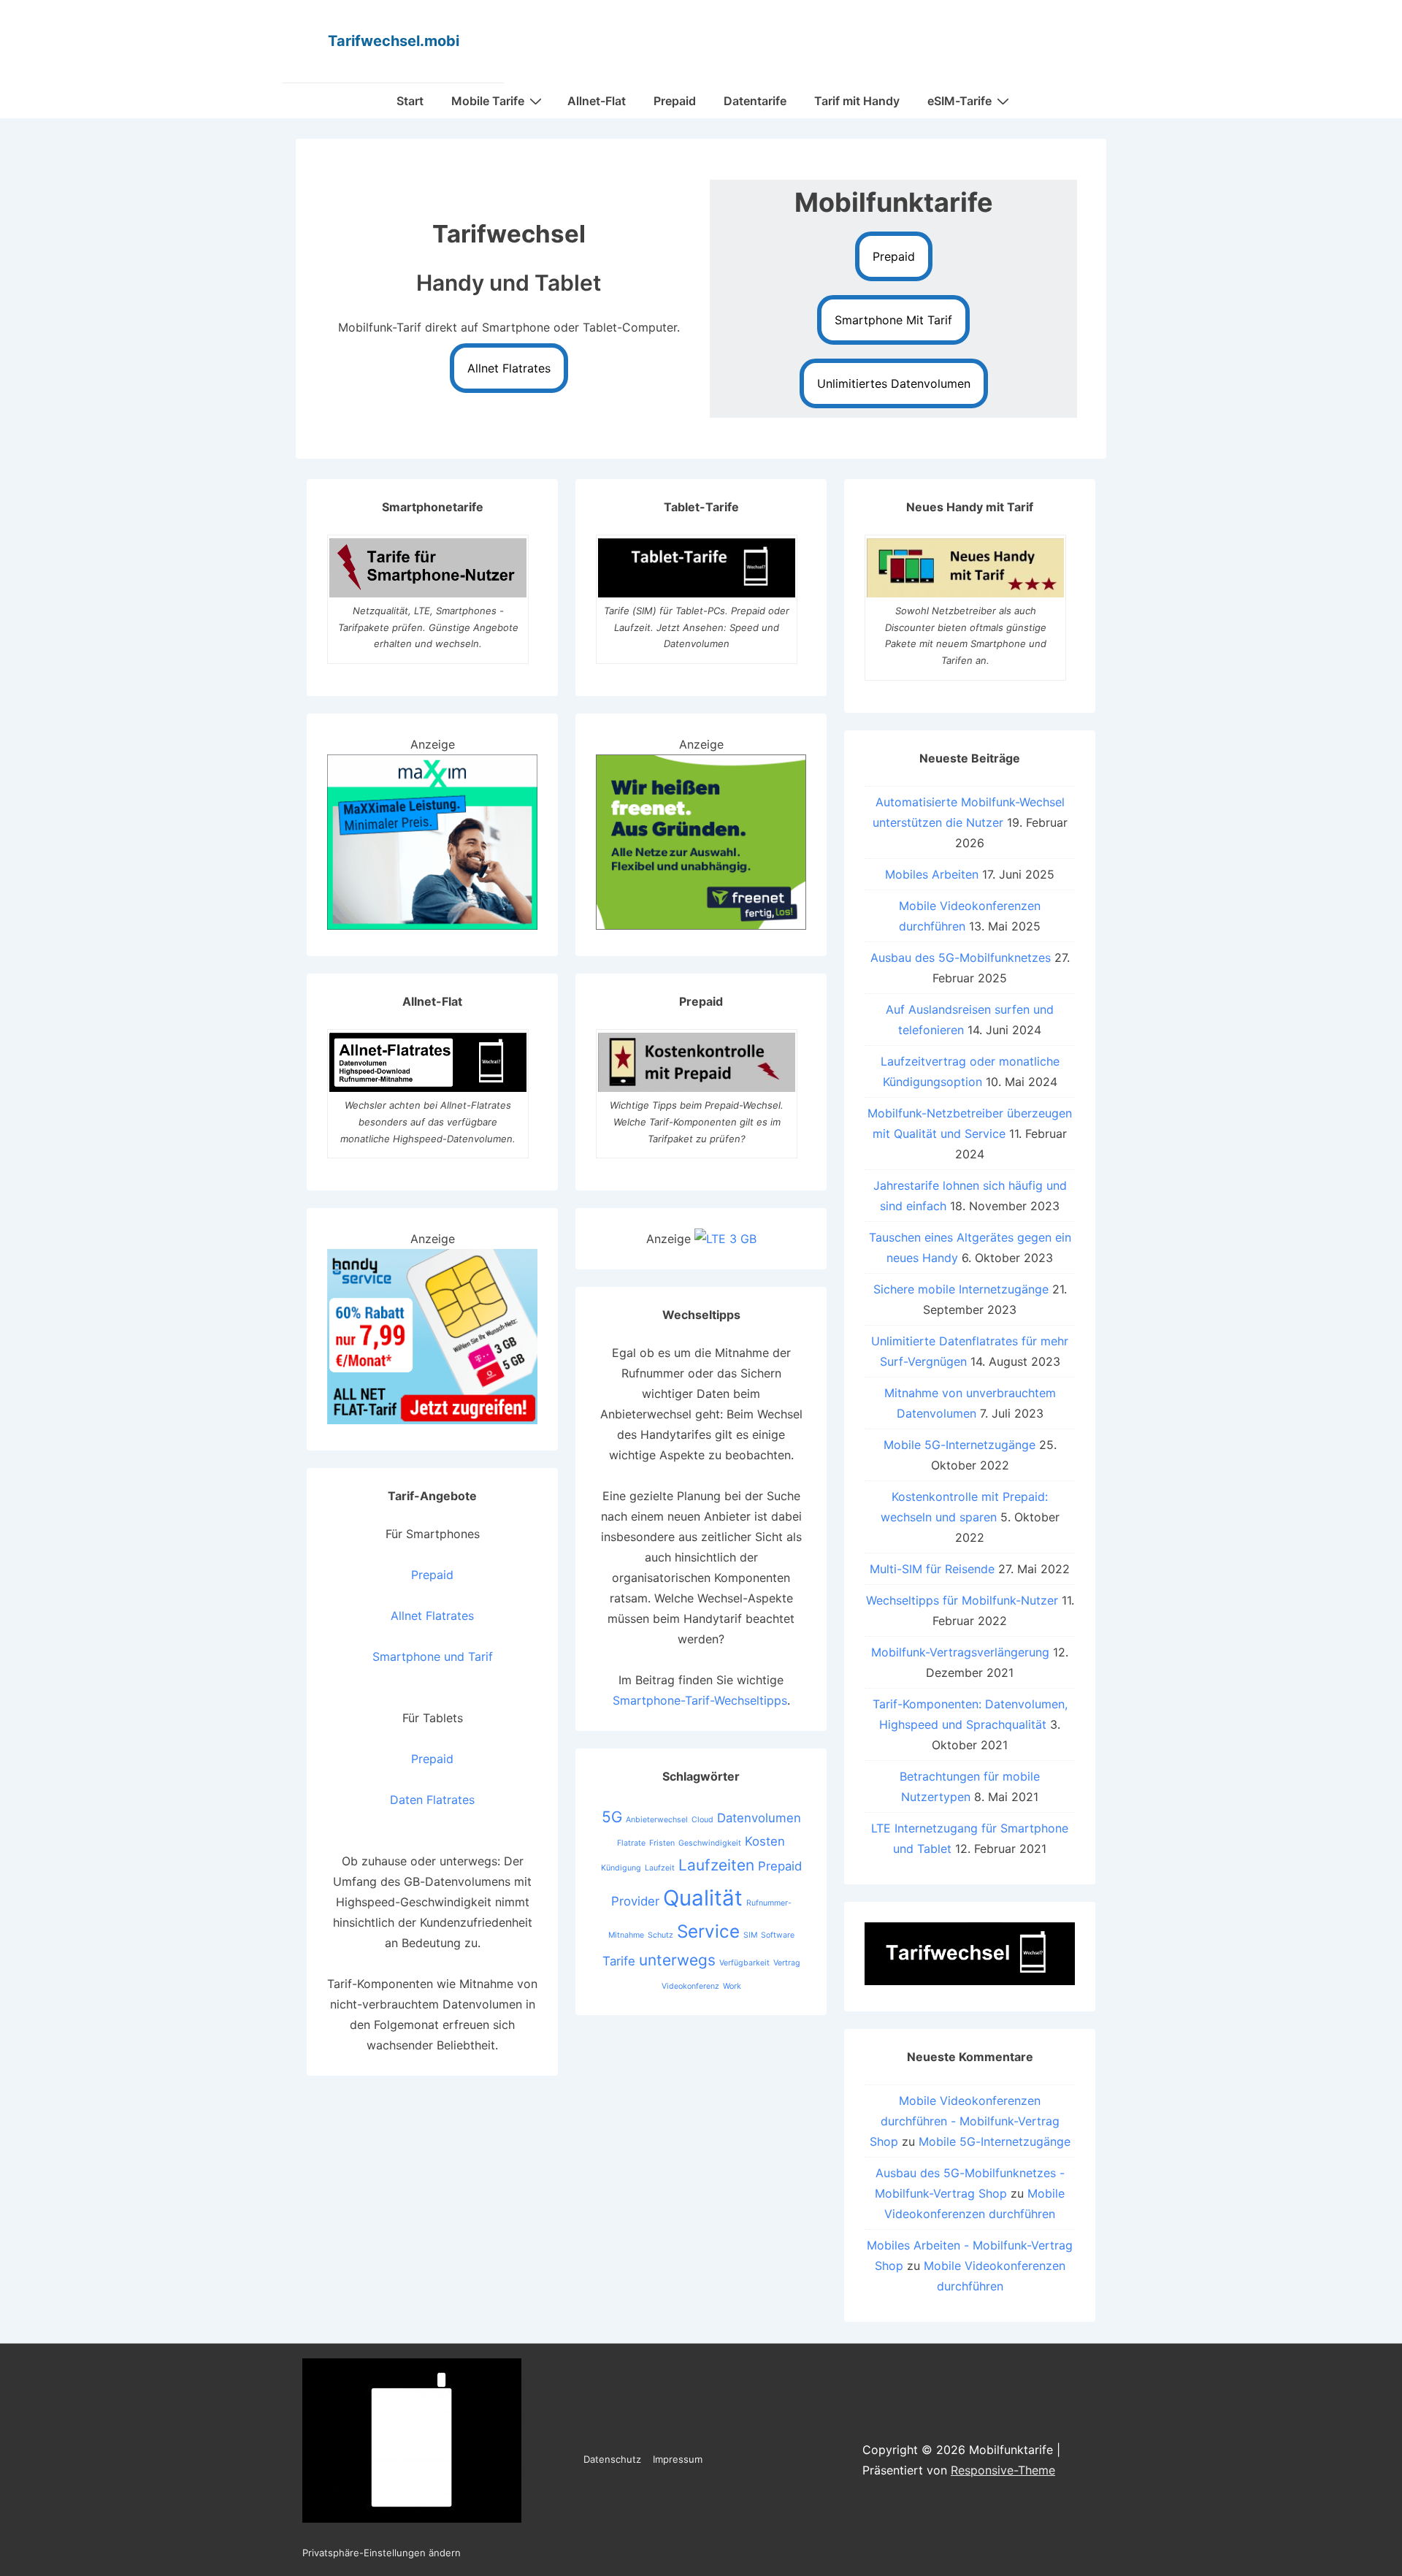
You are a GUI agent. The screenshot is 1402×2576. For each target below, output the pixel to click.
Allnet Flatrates (509, 368)
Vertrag (787, 1963)
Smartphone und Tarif (433, 1656)
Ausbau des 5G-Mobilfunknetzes (961, 958)
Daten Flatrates (432, 1800)
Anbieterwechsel (657, 1820)
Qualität (703, 1898)
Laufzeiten (716, 1865)
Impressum (678, 2459)
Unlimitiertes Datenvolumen (894, 383)
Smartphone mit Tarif (893, 320)
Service (708, 1931)
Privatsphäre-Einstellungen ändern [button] (382, 2553)
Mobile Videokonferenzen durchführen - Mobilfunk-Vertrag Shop (965, 2121)
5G (612, 1817)
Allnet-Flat (597, 101)
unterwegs (677, 1960)
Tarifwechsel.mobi (394, 41)
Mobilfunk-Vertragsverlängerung (960, 1652)
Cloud (702, 1820)
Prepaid (675, 101)
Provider (635, 1901)
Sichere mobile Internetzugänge (961, 1289)
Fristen (662, 1843)
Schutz (660, 1935)
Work (732, 1986)
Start (410, 101)
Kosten (765, 1841)
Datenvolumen (759, 1818)
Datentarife (755, 101)
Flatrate (631, 1843)
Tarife (619, 1961)
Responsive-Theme (1003, 2470)
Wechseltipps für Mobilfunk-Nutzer (962, 1600)
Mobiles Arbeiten (932, 874)
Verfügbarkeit (744, 1963)
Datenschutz (612, 2459)
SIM (750, 1935)
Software (778, 1935)
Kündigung (621, 1868)
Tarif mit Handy (857, 101)
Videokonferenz (690, 1986)
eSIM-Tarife (959, 101)
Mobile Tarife (488, 101)
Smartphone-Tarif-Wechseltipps (700, 1700)
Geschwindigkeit (710, 1843)
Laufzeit (660, 1868)
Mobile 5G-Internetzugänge (959, 1445)
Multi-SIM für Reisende (932, 1569)
